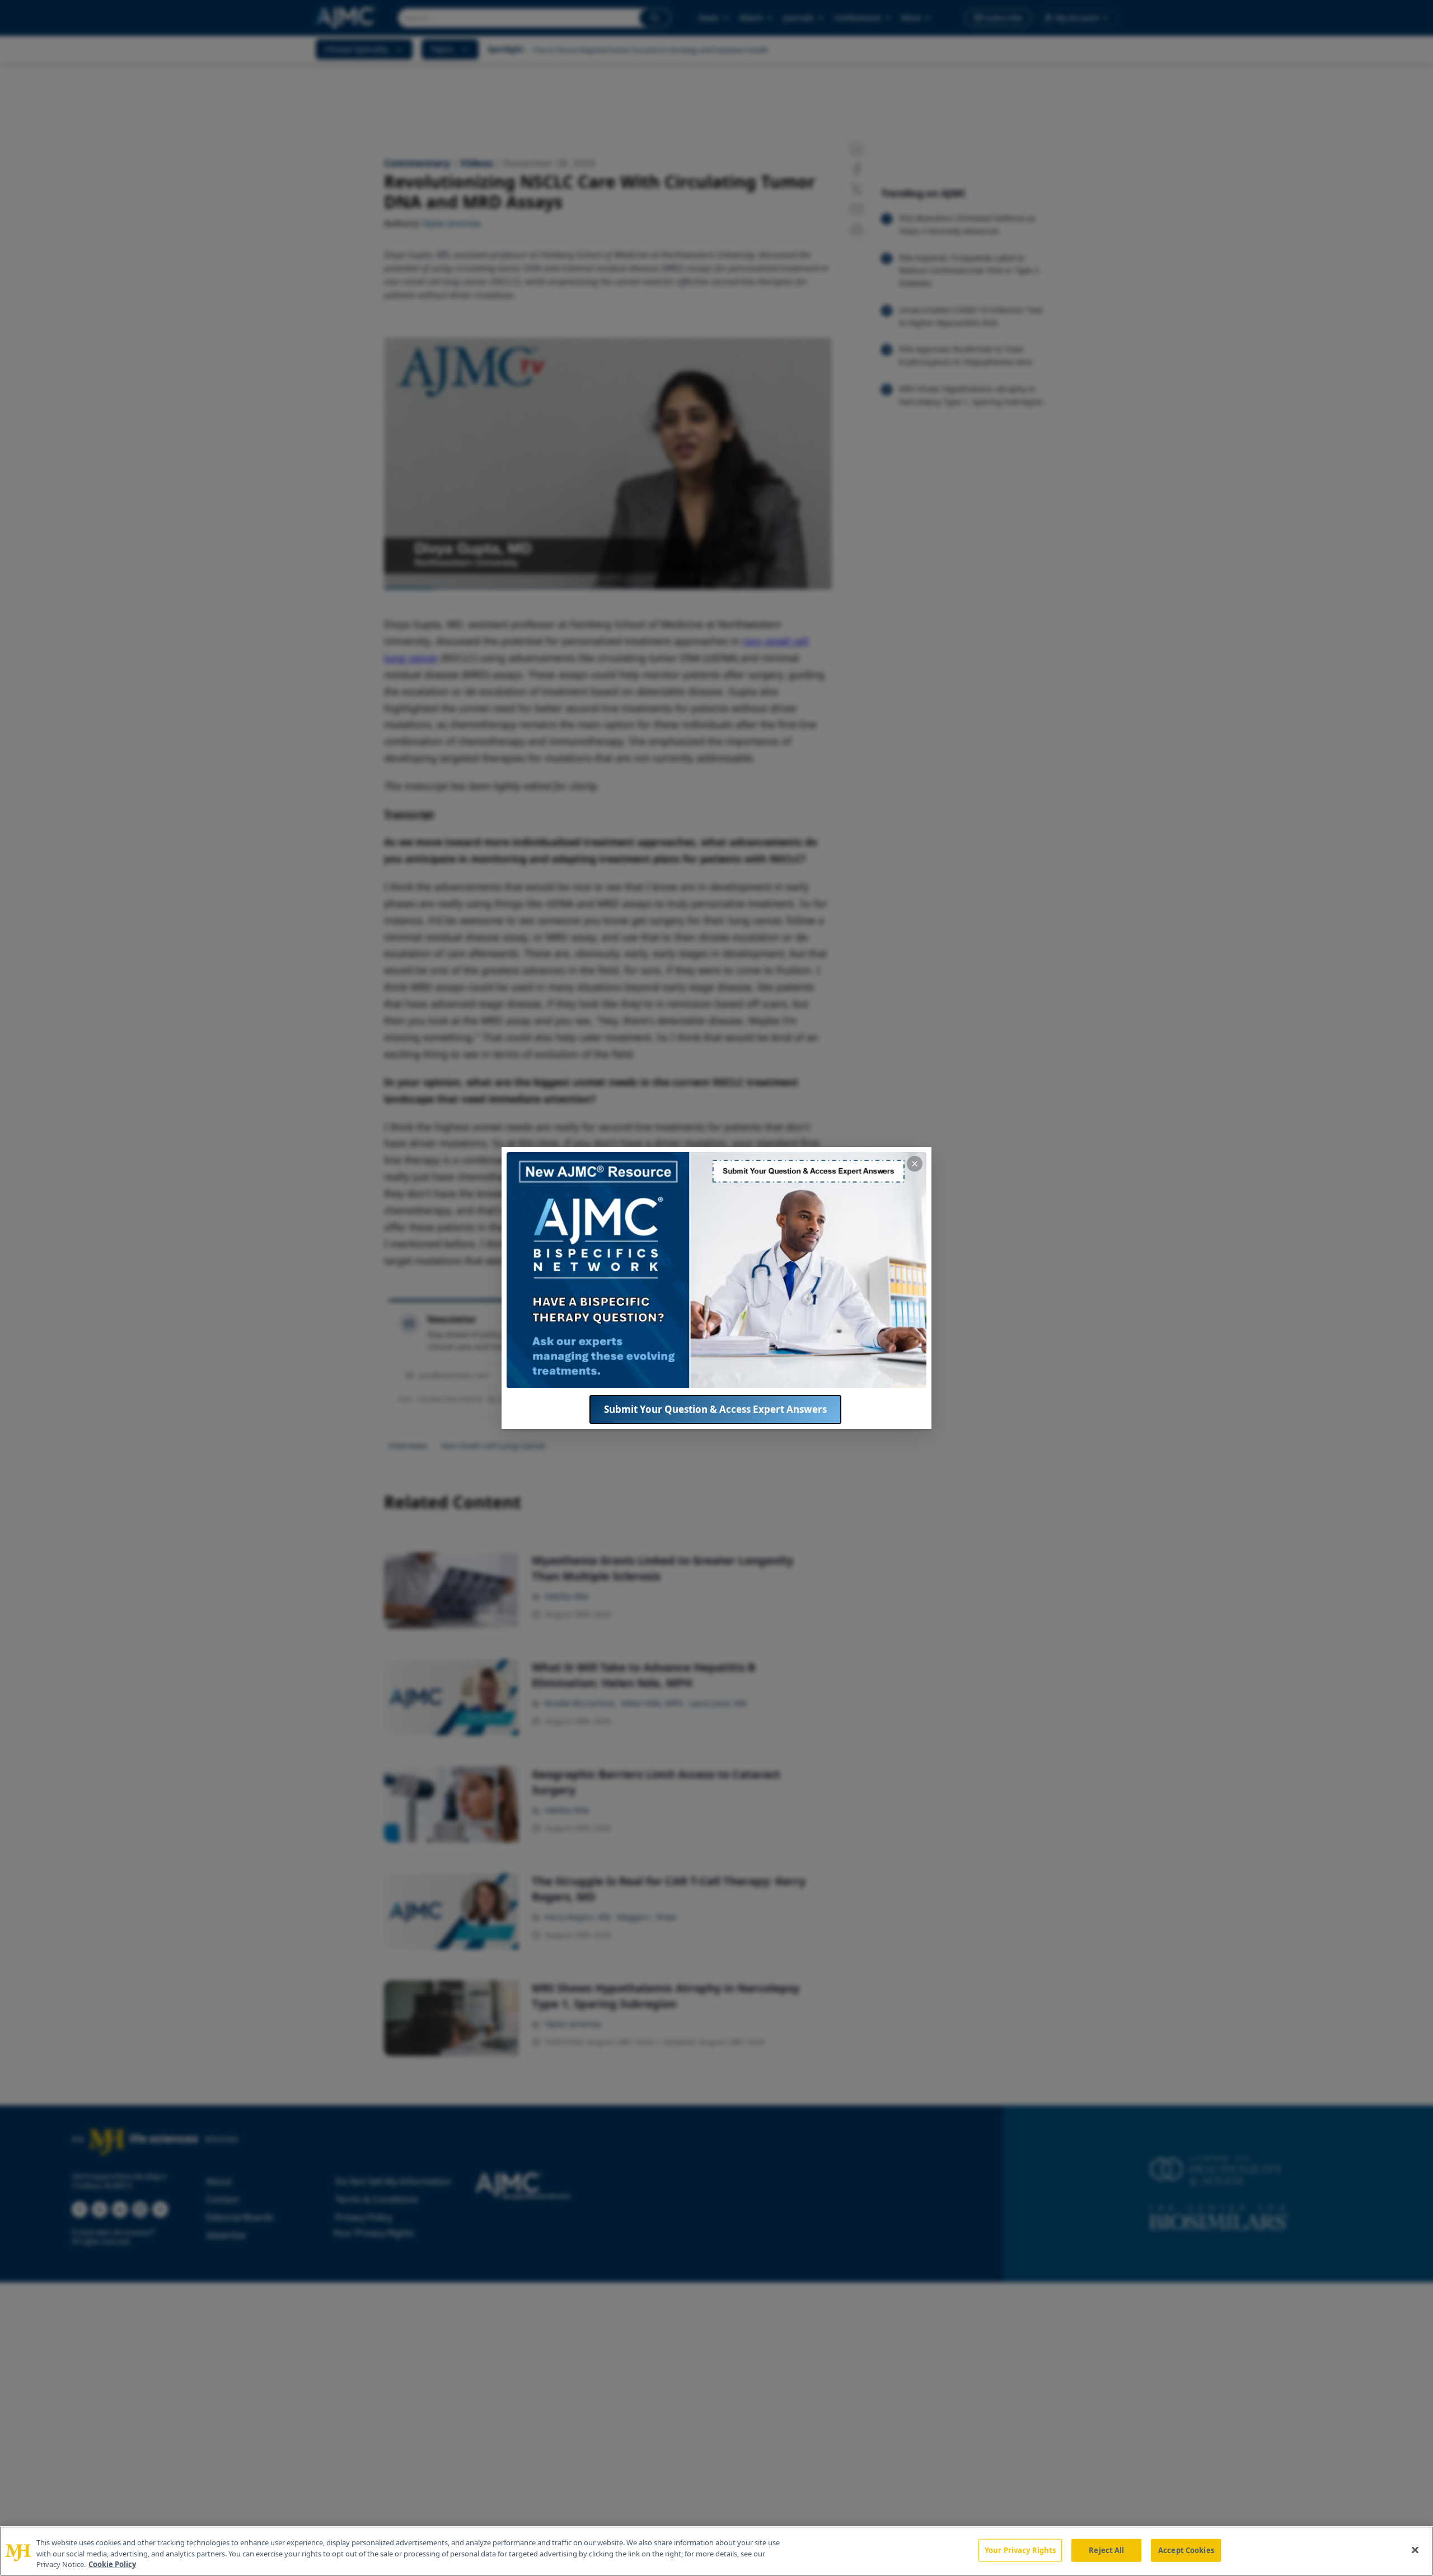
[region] (716, 2551)
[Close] (1415, 2550)
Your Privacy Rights (1020, 2550)
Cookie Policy (112, 2564)
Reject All (1106, 2550)
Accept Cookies (1186, 2550)
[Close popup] (915, 1164)
